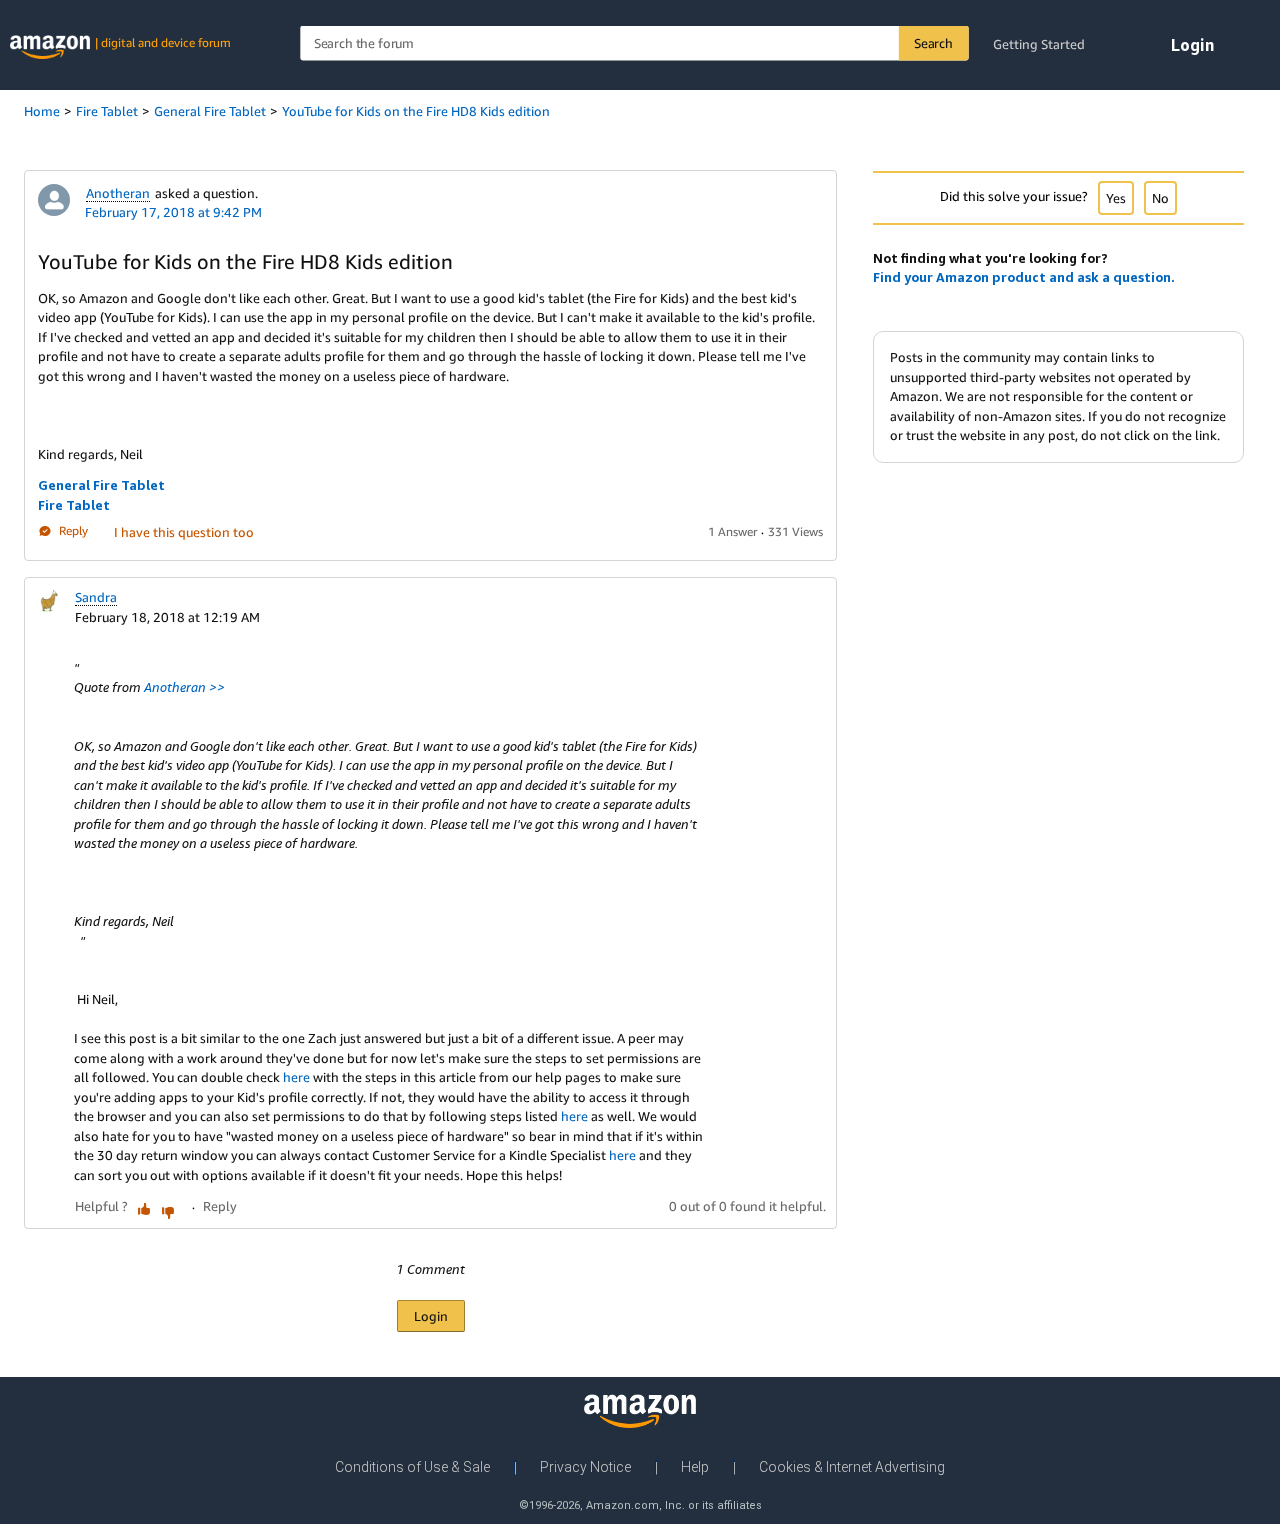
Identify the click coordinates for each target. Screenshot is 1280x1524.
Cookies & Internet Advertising (852, 1467)
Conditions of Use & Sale (412, 1467)
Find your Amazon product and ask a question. (1024, 277)
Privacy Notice (585, 1467)
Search (933, 43)
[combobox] (634, 43)
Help (695, 1467)
